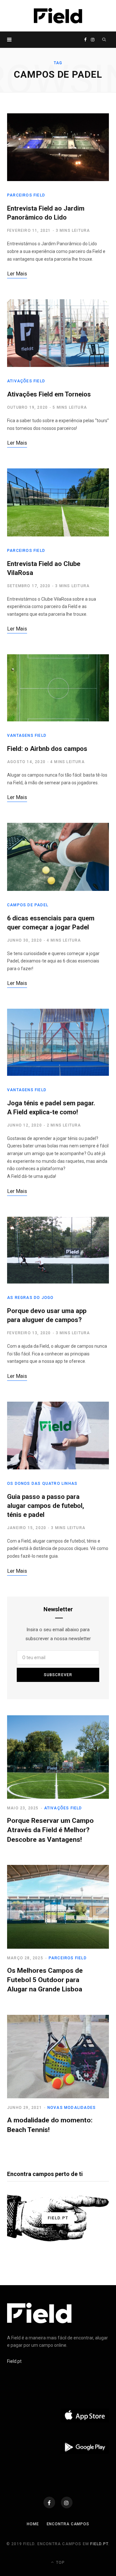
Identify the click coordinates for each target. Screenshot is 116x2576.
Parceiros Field (26, 195)
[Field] (58, 16)
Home (33, 2524)
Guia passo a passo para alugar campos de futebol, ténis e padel (46, 1506)
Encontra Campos (68, 2524)
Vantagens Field (27, 735)
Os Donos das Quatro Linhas (42, 1484)
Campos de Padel (28, 905)
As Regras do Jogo (30, 1298)
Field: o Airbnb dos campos (47, 749)
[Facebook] (49, 2502)
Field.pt (14, 2361)
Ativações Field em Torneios (49, 394)
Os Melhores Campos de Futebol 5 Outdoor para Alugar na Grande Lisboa (45, 1980)
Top (60, 2563)
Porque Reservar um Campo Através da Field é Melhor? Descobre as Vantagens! (50, 1830)
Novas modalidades (72, 2108)
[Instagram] (67, 2502)
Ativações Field (26, 381)
